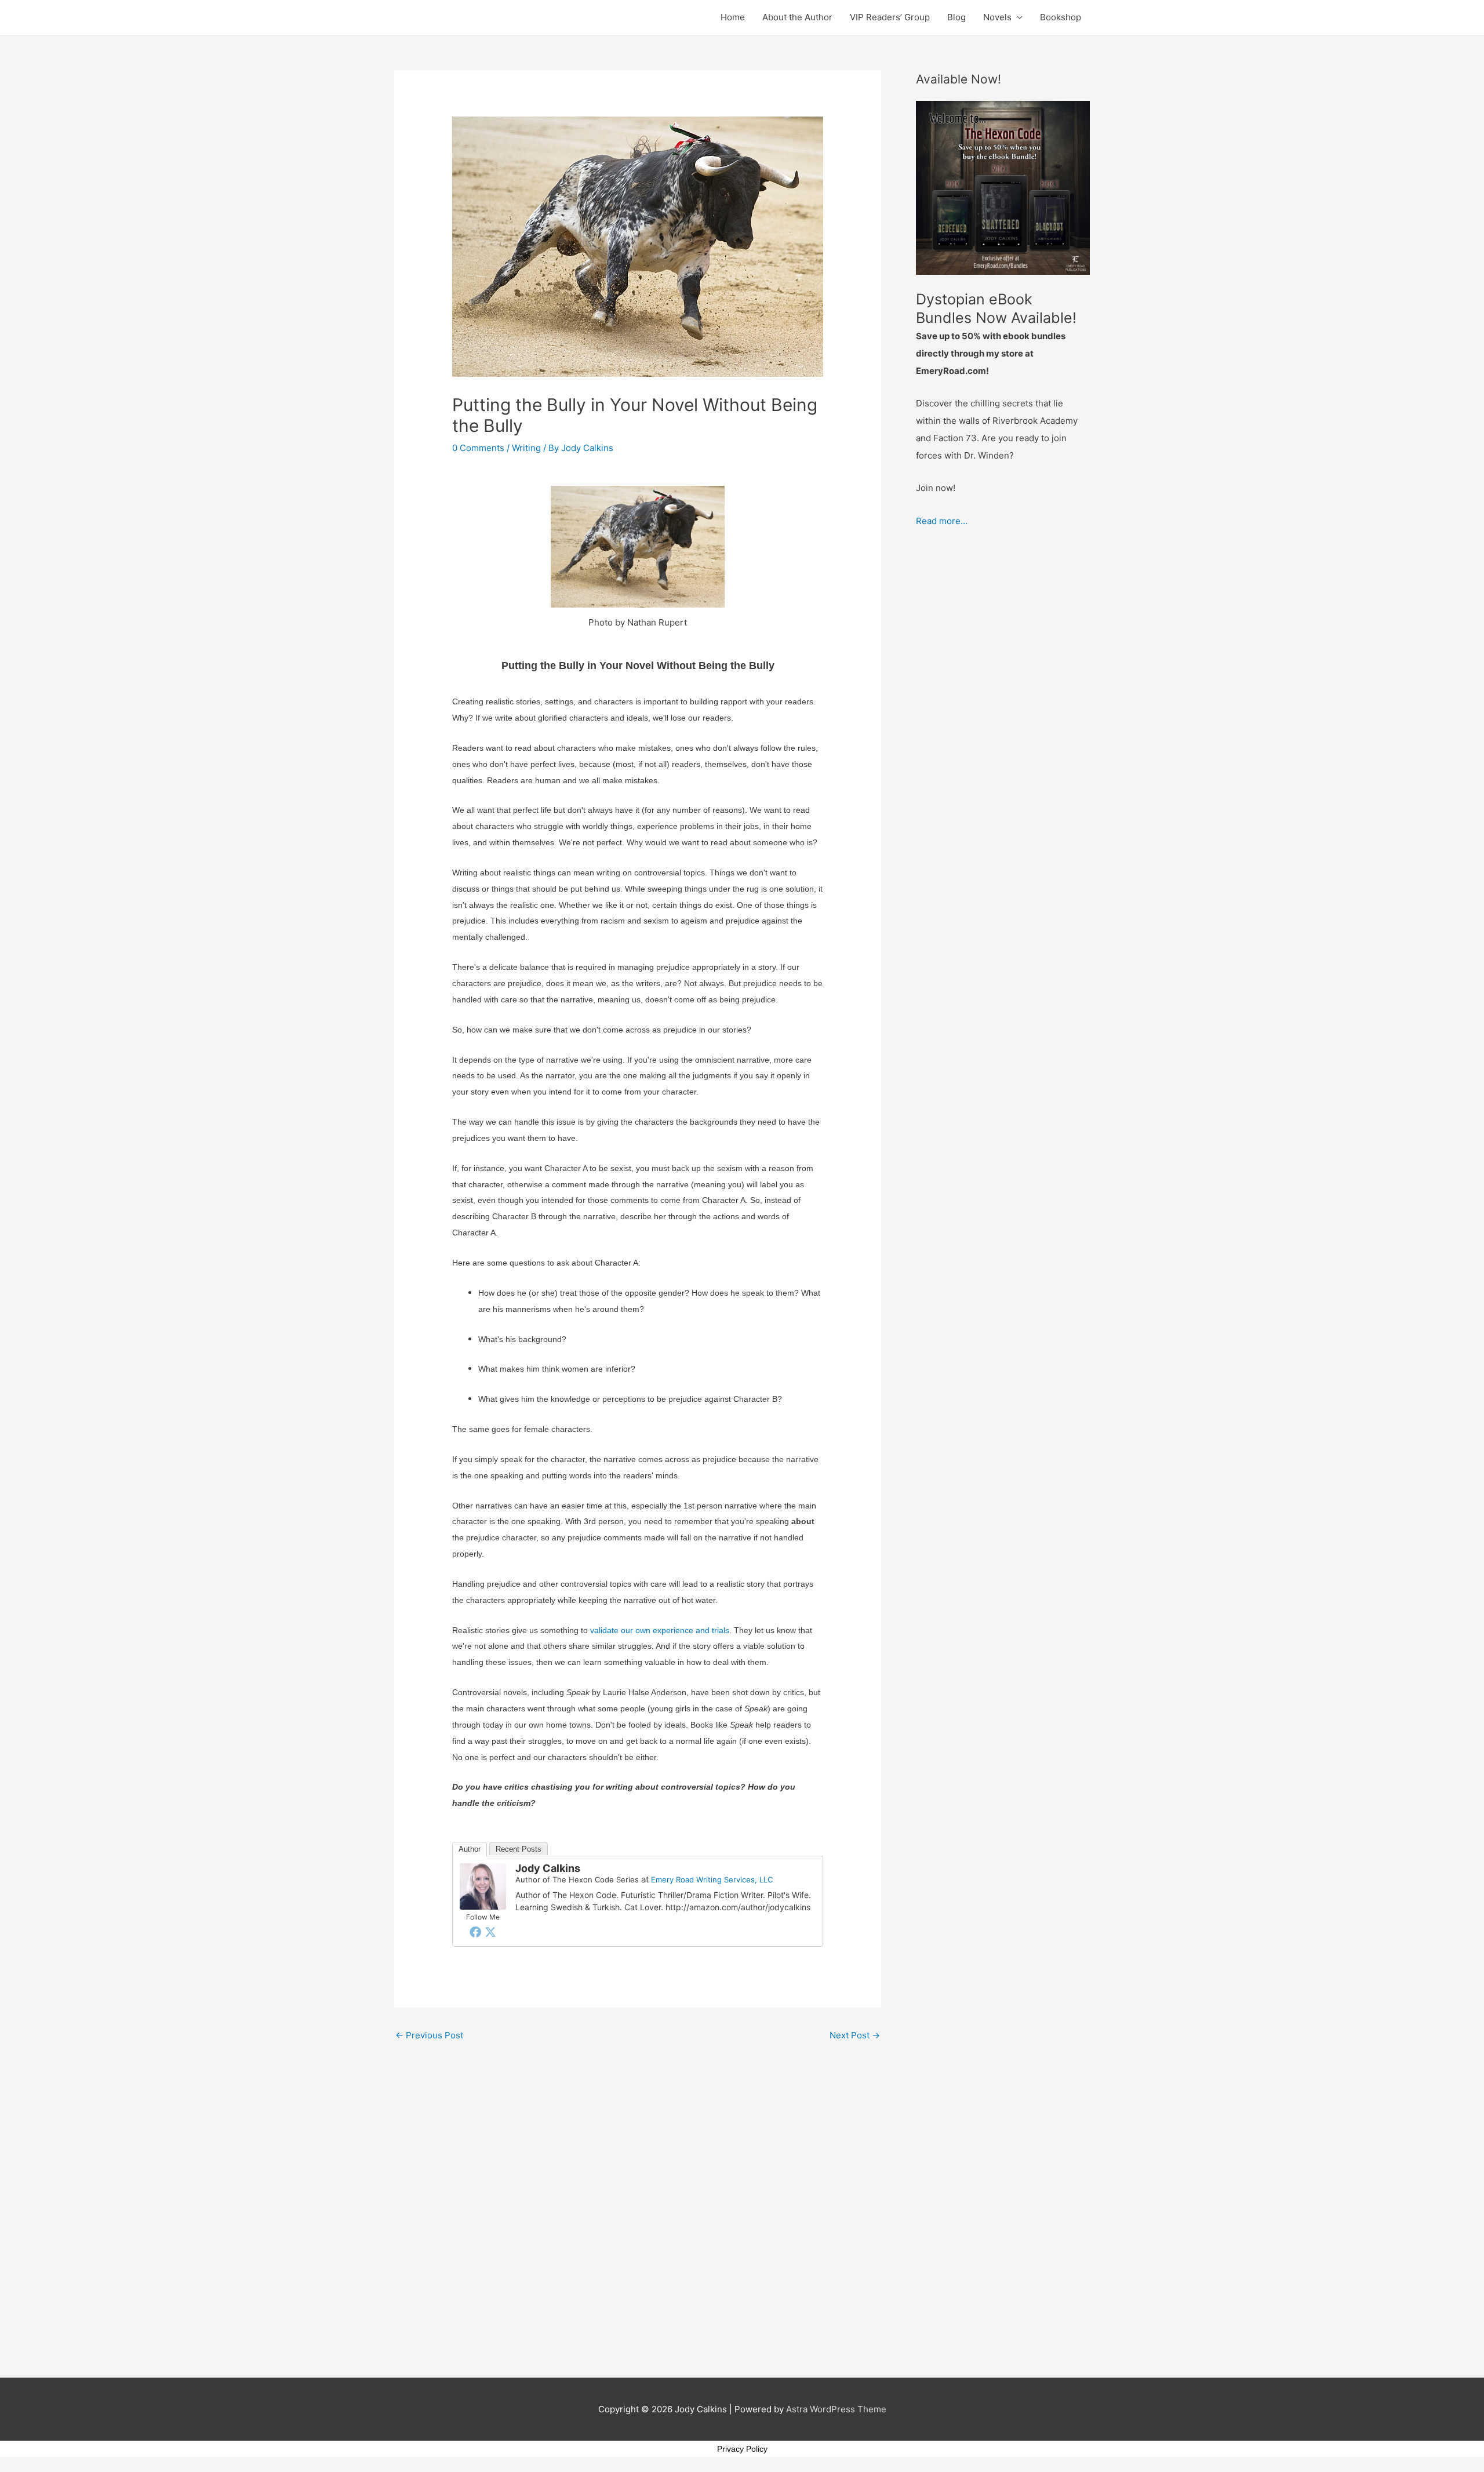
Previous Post (429, 2035)
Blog (956, 17)
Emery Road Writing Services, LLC (712, 1880)
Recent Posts (519, 1849)
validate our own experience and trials (660, 1630)
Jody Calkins (548, 1868)
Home (733, 17)
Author (470, 1849)
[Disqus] (638, 2193)
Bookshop (1061, 17)
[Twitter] (490, 1932)
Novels (997, 17)
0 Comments (478, 448)
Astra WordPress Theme (836, 2409)
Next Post (855, 2035)
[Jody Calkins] (483, 1886)
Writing (526, 448)
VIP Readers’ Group (890, 17)
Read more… (942, 521)
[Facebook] (475, 1932)
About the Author (797, 17)
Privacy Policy (742, 2449)
